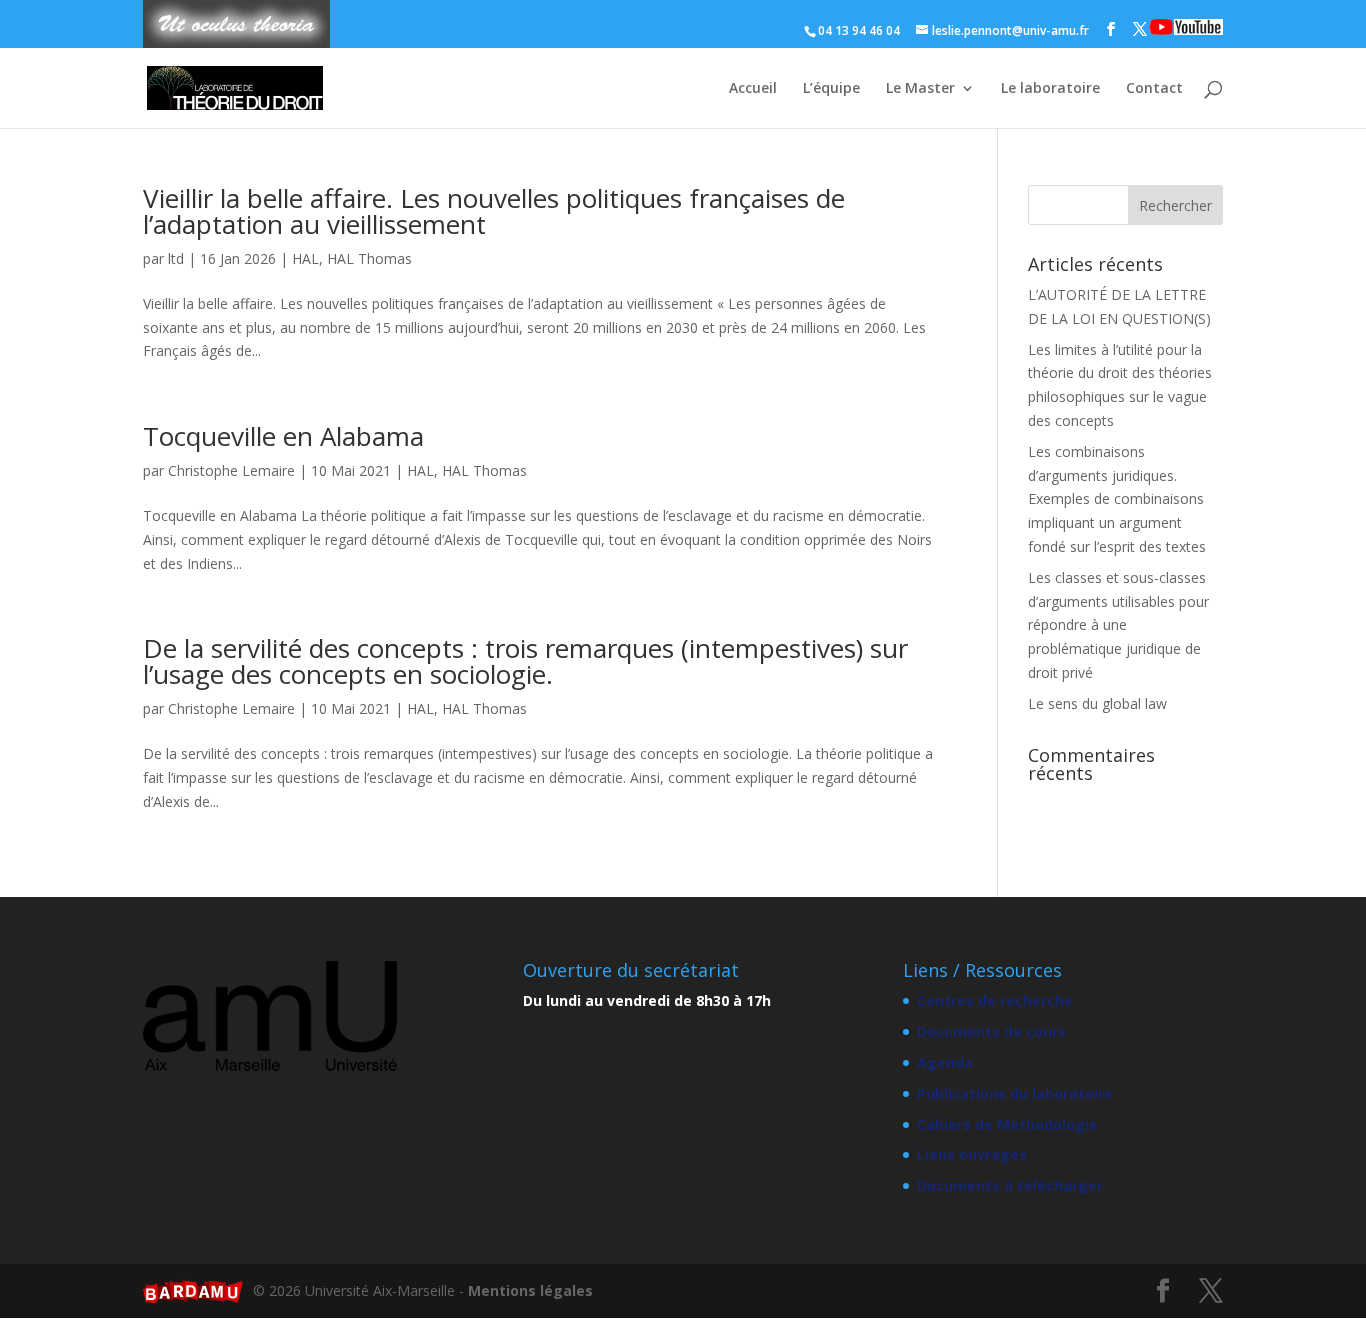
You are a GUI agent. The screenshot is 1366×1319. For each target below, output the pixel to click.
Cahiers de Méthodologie (1007, 1124)
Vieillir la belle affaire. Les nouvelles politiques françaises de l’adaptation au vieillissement (494, 211)
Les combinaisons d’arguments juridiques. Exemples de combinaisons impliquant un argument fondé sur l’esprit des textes (1117, 499)
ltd (176, 258)
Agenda (945, 1062)
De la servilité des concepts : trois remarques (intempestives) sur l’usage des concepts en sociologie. (525, 661)
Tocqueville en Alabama (283, 436)
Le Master (920, 89)
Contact (1154, 89)
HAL (305, 258)
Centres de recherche (995, 1000)
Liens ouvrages (972, 1154)
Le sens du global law (1097, 703)
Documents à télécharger (1010, 1185)
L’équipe (831, 89)
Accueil (753, 89)
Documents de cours (991, 1031)
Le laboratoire (1050, 89)
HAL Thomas (369, 258)
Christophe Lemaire (231, 470)
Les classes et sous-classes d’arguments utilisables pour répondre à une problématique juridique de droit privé (1118, 625)
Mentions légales (530, 1290)
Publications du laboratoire (1015, 1093)
